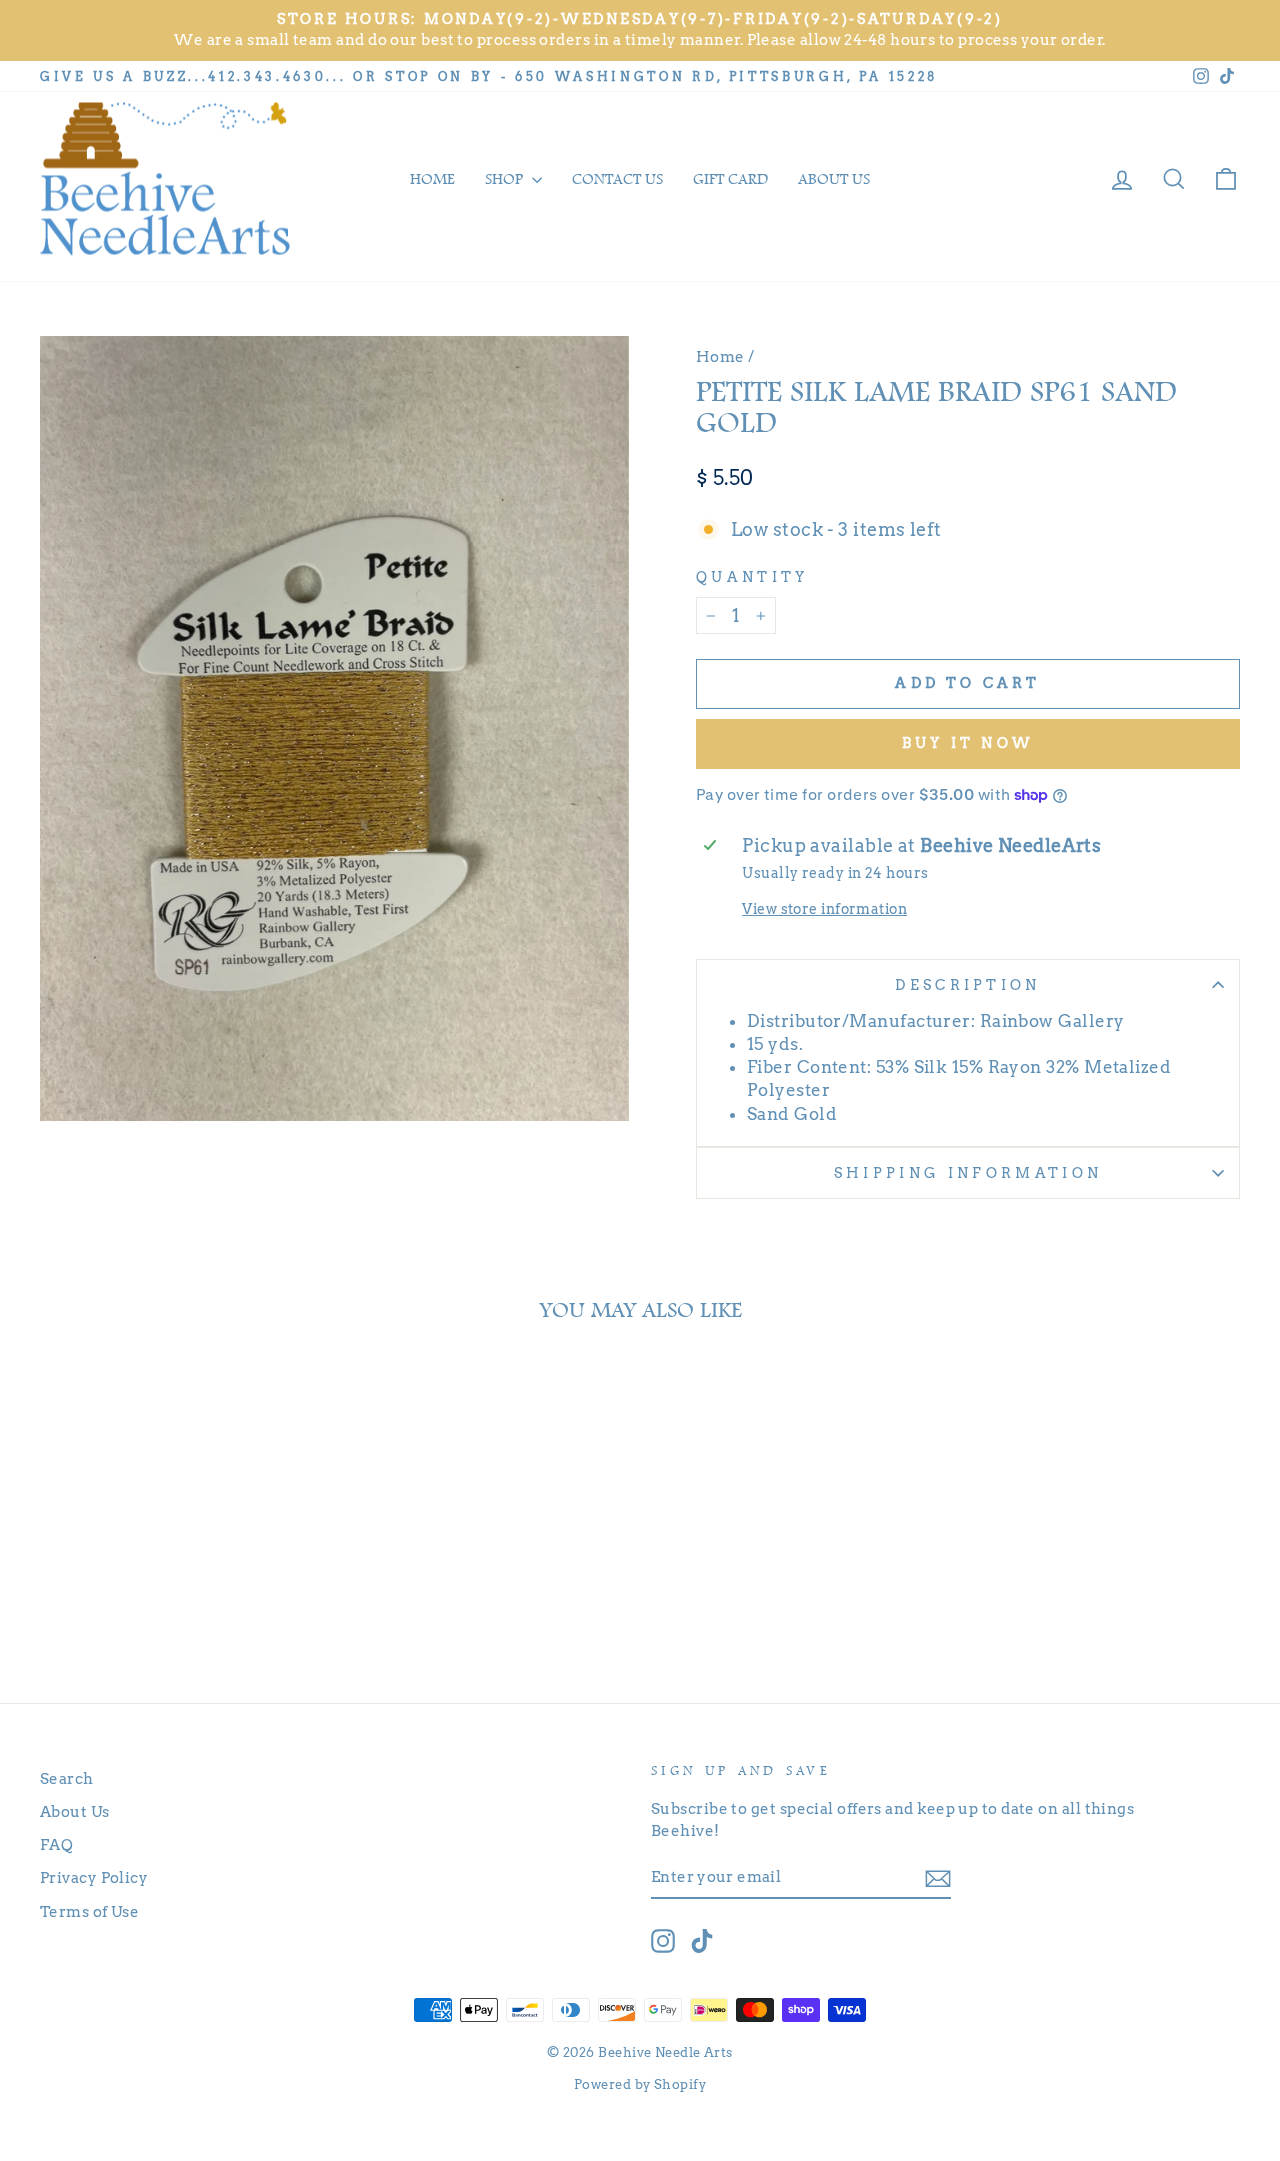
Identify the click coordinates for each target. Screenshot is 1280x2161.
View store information (824, 909)
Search (67, 1778)
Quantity (752, 577)
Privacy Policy (94, 1877)
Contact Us (617, 179)
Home (432, 179)
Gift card (730, 179)
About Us (75, 1811)
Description (968, 985)
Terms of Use (89, 1911)
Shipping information (968, 1173)
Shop (506, 179)
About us (834, 179)
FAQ (56, 1844)
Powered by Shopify (640, 2084)
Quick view (181, 1561)
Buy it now (968, 743)
